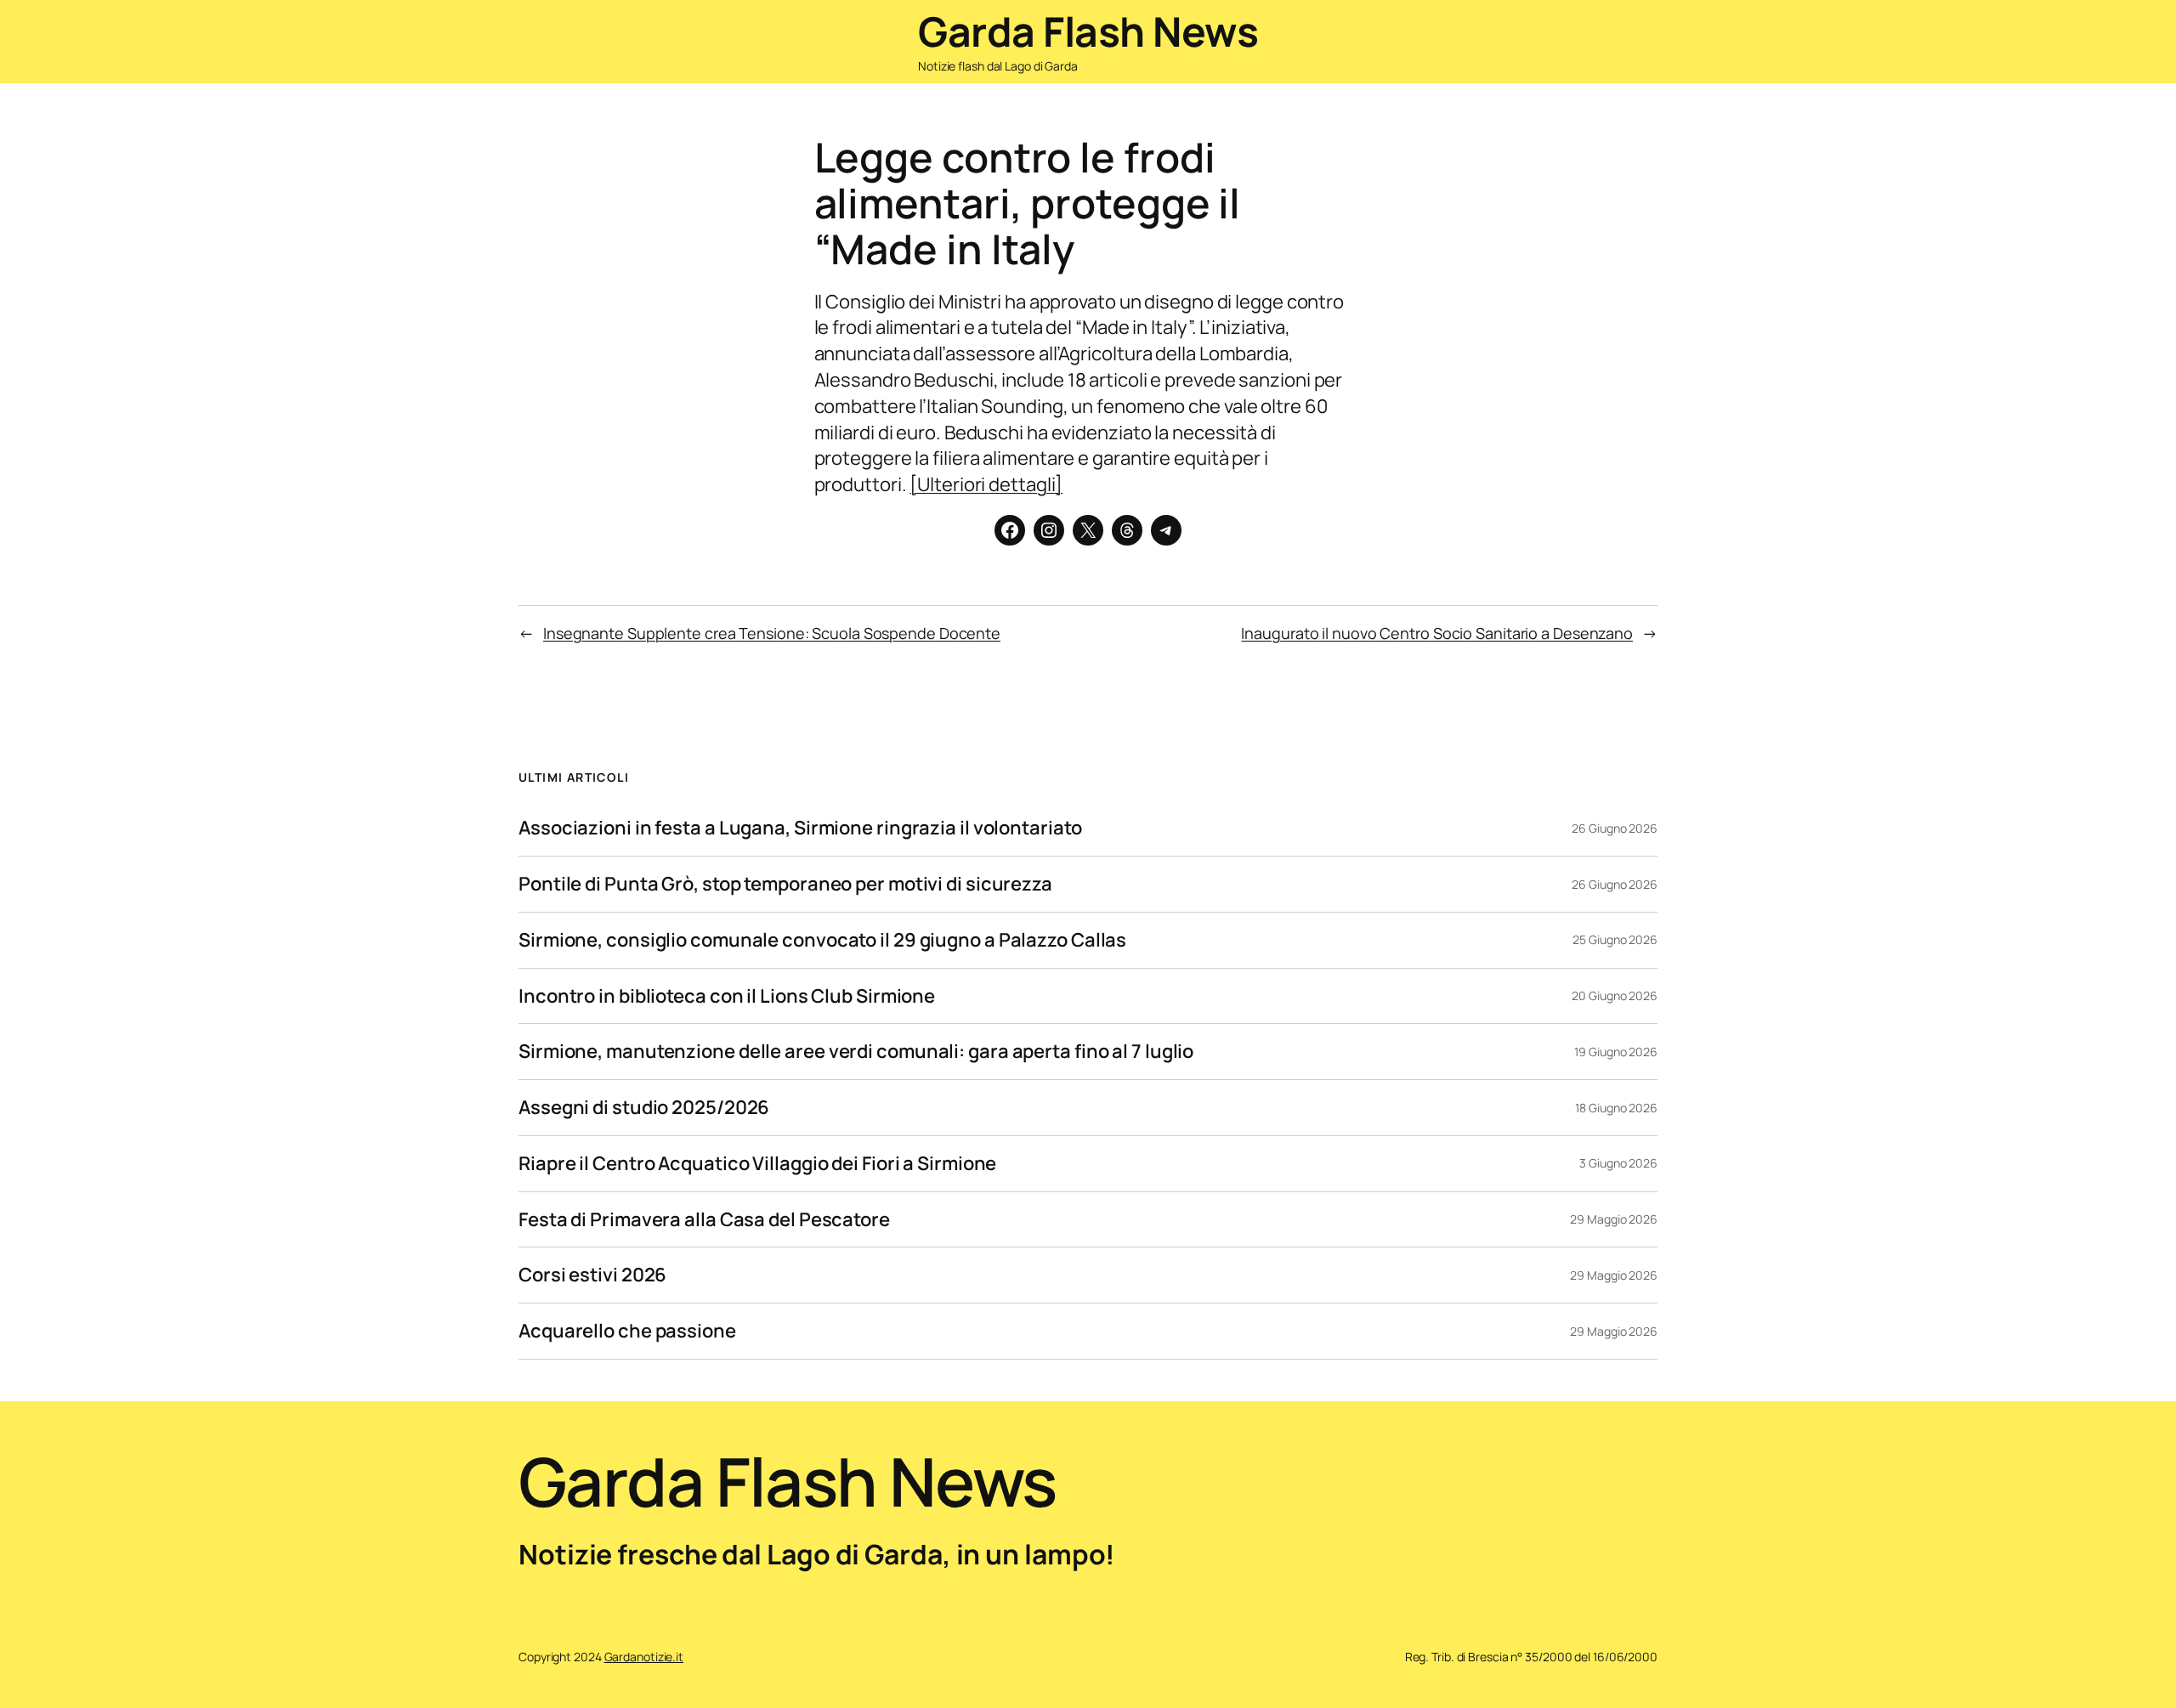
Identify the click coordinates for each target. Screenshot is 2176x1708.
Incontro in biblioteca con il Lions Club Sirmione (727, 996)
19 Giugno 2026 (1616, 1052)
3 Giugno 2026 (1618, 1163)
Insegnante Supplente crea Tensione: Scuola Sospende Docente (772, 633)
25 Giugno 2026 (1615, 939)
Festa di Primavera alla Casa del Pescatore (704, 1220)
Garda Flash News (1088, 31)
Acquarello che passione (627, 1331)
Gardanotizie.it (644, 1657)
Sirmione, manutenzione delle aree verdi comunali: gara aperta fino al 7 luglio (856, 1052)
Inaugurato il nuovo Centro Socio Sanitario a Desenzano (1437, 633)
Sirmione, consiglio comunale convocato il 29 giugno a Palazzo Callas (822, 940)
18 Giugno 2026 (1616, 1108)
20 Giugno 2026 (1615, 995)
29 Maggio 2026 (1614, 1219)
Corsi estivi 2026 (592, 1275)
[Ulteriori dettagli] (986, 484)
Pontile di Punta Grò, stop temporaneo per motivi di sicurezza (785, 884)
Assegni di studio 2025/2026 (644, 1108)
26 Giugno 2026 (1615, 828)
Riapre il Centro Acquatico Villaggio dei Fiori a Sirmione (757, 1164)
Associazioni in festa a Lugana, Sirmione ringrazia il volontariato (800, 828)
